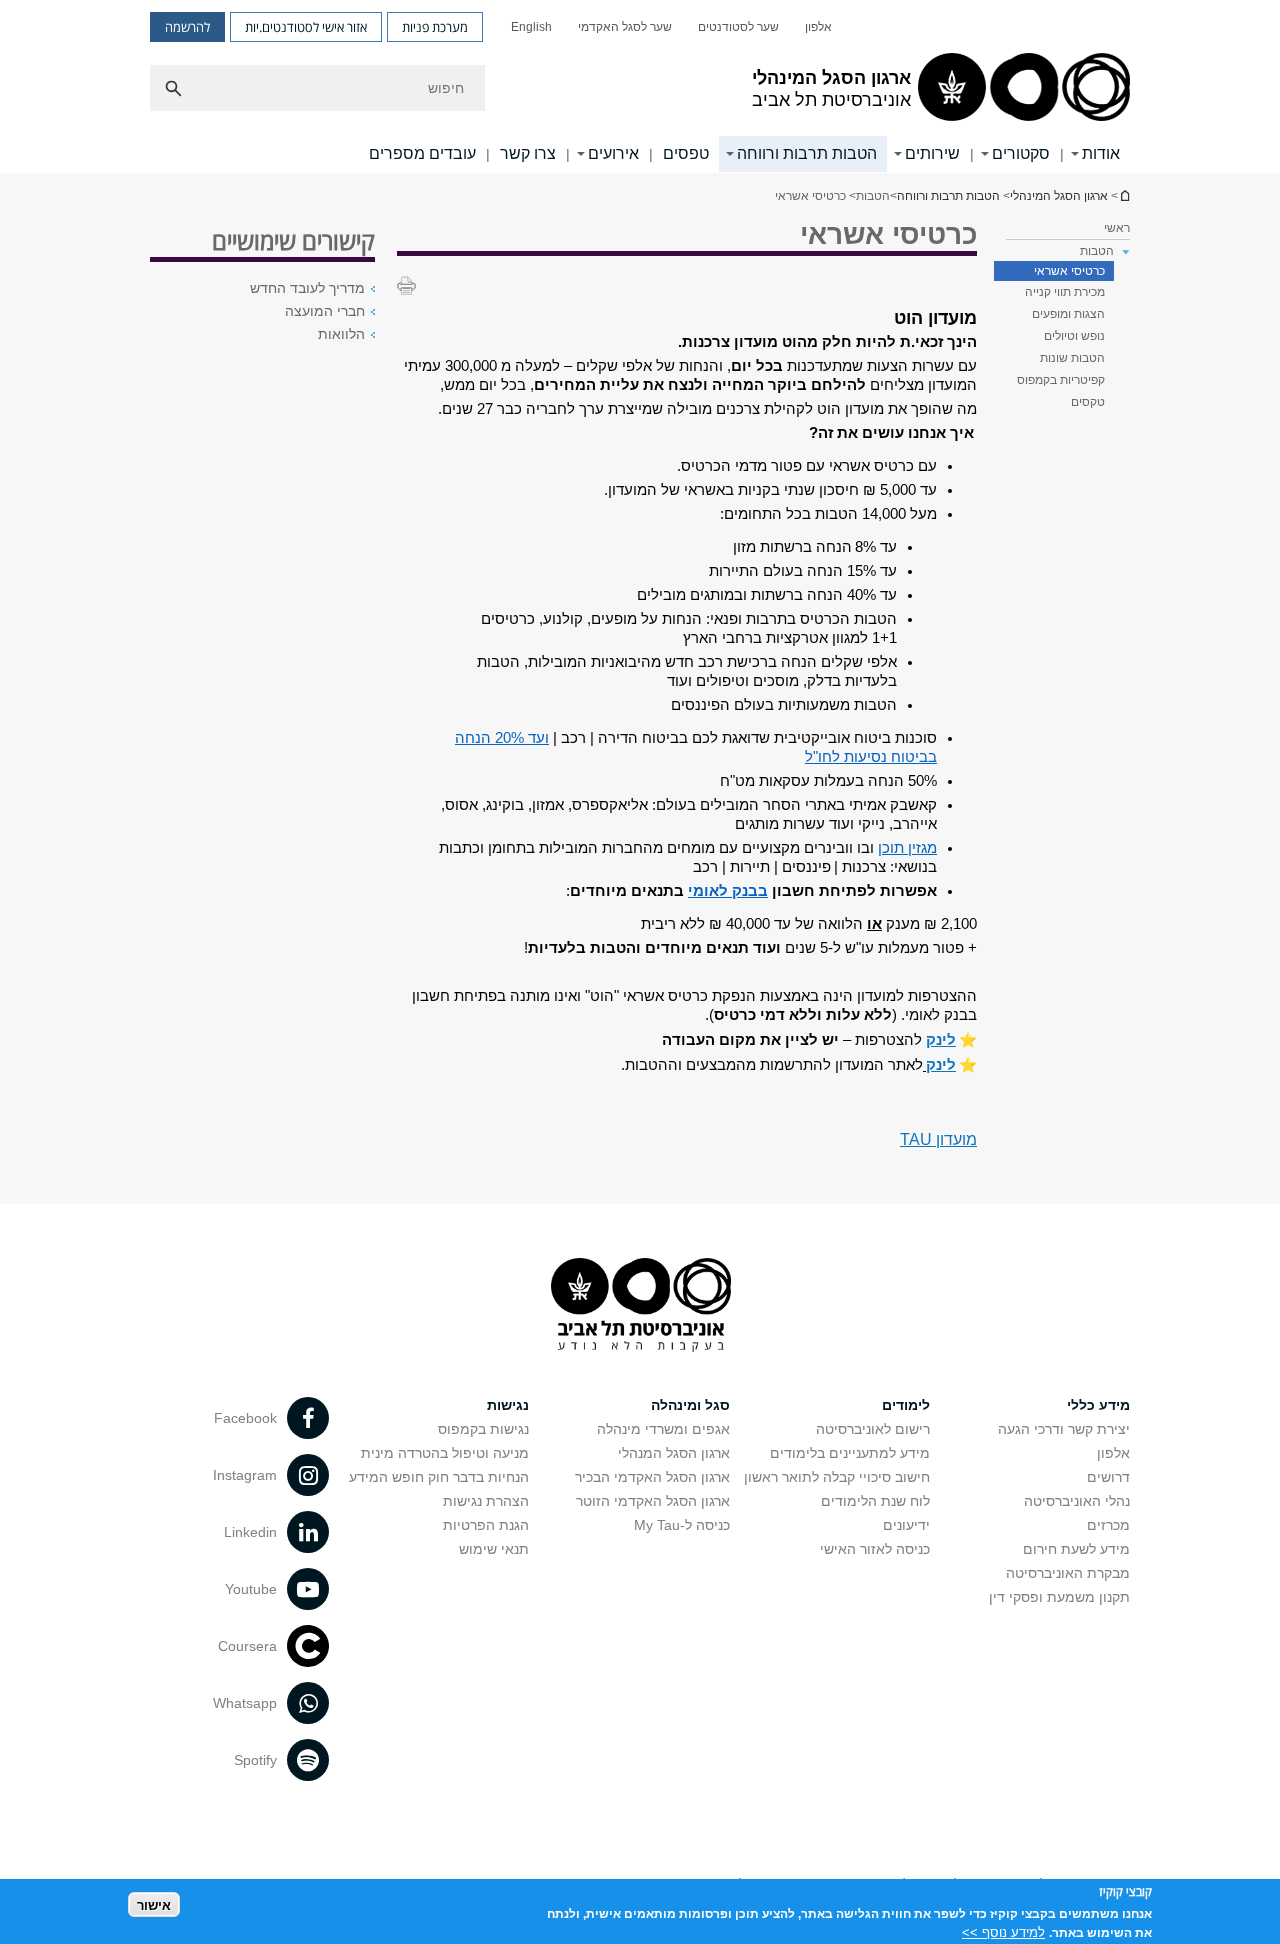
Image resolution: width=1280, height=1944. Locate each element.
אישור (154, 1904)
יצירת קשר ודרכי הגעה (1064, 1429)
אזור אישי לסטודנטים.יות (306, 27)
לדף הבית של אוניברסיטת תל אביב (1124, 195)
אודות (1101, 153)
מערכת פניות (435, 27)
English (531, 27)
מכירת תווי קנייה (1065, 292)
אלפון (818, 27)
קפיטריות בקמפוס (1061, 380)
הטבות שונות (1072, 358)
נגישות (508, 1405)
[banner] (640, 86)
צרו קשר (528, 153)
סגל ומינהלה (690, 1405)
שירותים (932, 153)
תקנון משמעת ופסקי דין (1059, 1597)
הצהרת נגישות (486, 1501)
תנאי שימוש (494, 1549)
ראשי (1117, 228)
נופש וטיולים (1074, 336)
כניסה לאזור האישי (875, 1549)
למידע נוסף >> (1003, 1931)
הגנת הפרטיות (486, 1525)
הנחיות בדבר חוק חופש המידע (439, 1477)
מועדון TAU (938, 1139)
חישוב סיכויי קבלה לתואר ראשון (837, 1477)
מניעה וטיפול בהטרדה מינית (445, 1453)
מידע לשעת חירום (1076, 1549)
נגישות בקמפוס (483, 1429)
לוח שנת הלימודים (875, 1501)
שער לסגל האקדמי (625, 27)
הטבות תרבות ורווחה (807, 153)
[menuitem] (818, 27)
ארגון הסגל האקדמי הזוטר (653, 1501)
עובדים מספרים (422, 153)
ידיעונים (906, 1525)
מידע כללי (1098, 1405)
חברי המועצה (325, 311)
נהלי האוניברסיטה (1077, 1501)
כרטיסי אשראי (1069, 271)
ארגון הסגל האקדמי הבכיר (652, 1477)
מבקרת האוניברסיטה (1068, 1573)
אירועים (613, 153)
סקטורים (1021, 153)
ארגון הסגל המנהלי (674, 1453)
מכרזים (1108, 1525)
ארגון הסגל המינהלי (1059, 196)
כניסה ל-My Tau (682, 1525)
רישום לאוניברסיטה (873, 1429)
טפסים (686, 153)
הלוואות (341, 334)
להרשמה (187, 27)
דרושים (1108, 1477)
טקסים (1088, 402)
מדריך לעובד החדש (307, 288)
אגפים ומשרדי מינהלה (663, 1429)
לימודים (906, 1405)
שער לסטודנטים (738, 27)
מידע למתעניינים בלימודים (850, 1453)
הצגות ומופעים (1068, 314)
